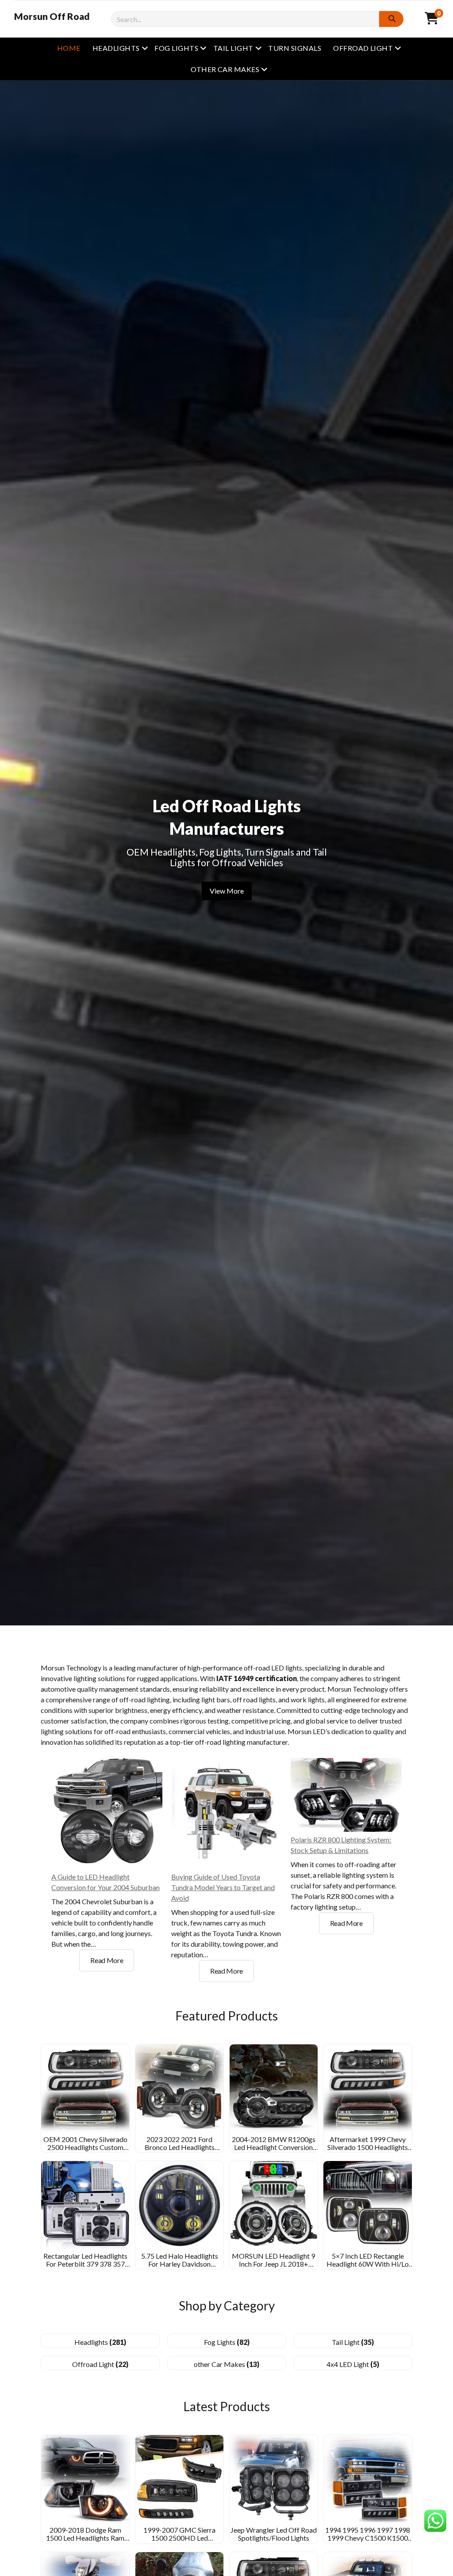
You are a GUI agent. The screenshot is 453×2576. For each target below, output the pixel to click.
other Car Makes (225, 69)
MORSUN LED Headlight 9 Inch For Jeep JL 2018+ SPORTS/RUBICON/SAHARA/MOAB (289, 2264)
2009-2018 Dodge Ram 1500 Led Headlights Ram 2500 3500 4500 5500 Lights (85, 2538)
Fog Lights (176, 48)
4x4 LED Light (353, 2364)
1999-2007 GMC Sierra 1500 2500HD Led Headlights (179, 2538)
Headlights (116, 48)
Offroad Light (363, 48)
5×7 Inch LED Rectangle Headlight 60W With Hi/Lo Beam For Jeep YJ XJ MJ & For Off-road (368, 2268)
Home (69, 48)
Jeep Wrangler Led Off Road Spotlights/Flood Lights (274, 2534)
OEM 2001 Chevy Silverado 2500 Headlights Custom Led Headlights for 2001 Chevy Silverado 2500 (85, 2151)
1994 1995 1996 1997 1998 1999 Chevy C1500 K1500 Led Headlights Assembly (368, 2538)
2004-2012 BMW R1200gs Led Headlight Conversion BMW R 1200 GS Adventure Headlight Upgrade (274, 2151)
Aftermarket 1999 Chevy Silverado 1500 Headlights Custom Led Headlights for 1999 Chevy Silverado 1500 (368, 2151)
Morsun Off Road (52, 16)
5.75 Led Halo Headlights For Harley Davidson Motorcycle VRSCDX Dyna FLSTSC (180, 2268)
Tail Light (233, 48)
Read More (112, 1963)
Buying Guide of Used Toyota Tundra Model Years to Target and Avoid (223, 1887)
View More (227, 891)
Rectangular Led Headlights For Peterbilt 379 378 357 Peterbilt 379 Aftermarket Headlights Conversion (85, 2268)
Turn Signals (295, 48)
